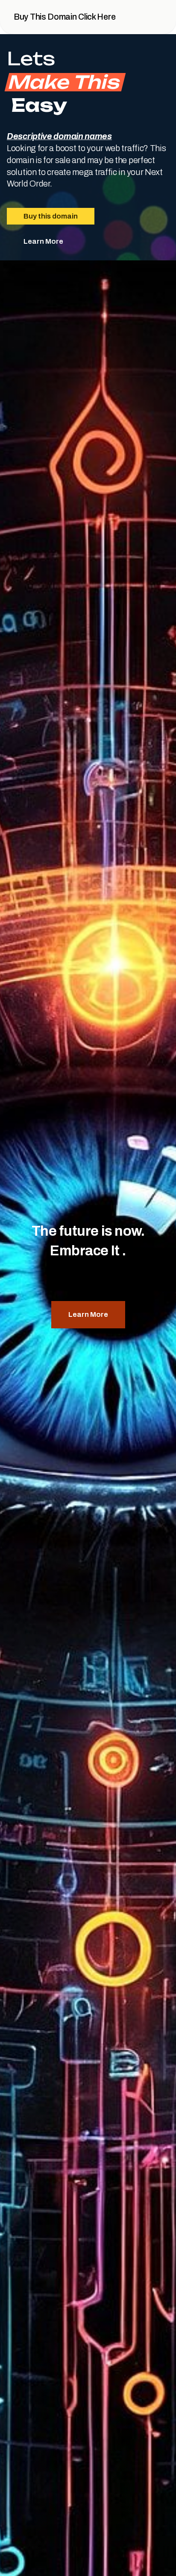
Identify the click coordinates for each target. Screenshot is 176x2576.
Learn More (43, 241)
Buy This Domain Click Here (65, 17)
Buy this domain (51, 216)
